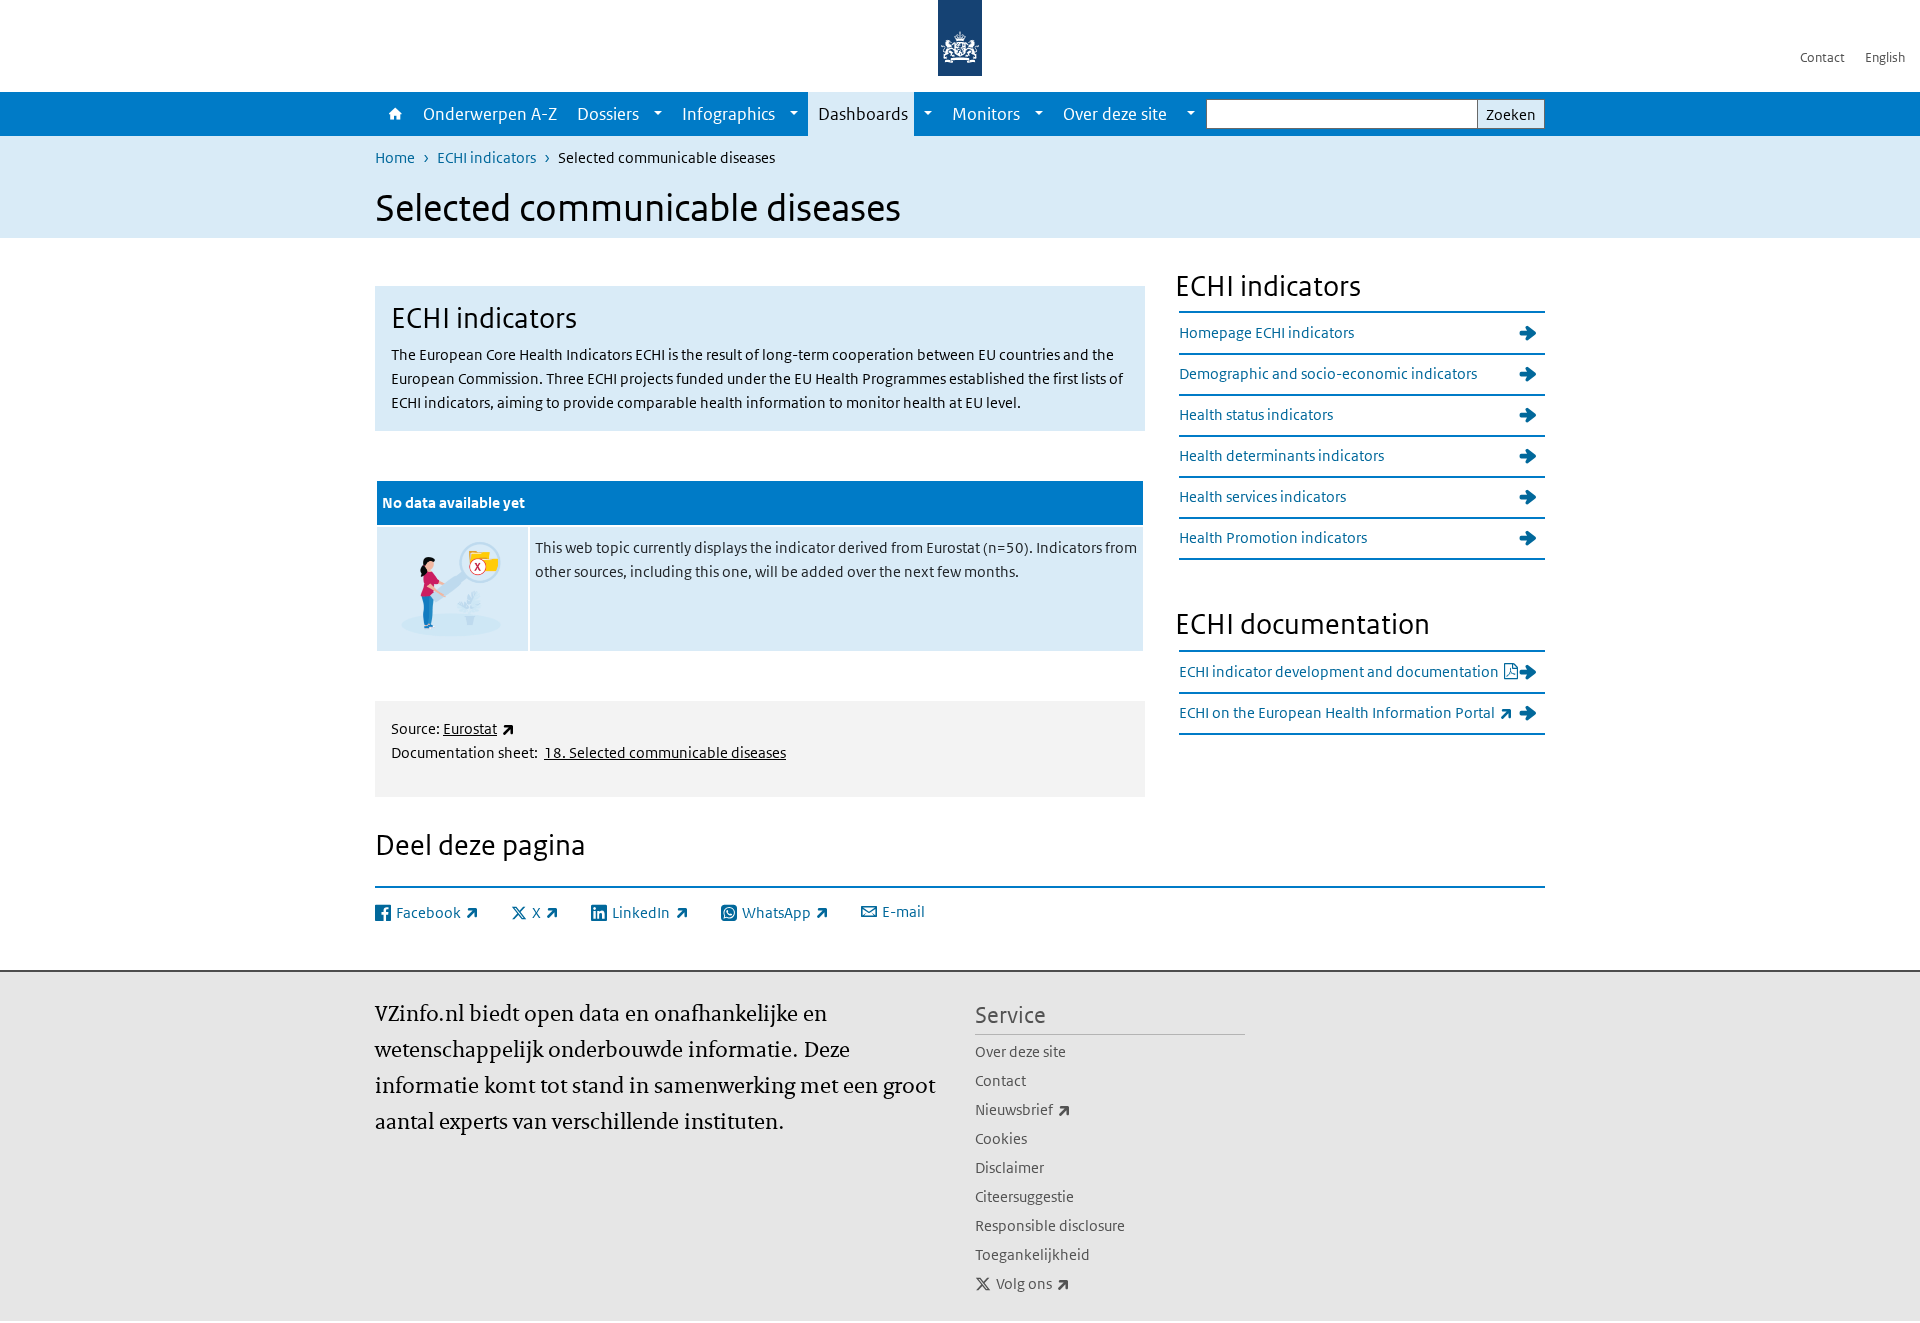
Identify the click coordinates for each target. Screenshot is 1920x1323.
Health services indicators (1262, 496)
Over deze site (1020, 1051)
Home (394, 114)
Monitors (986, 114)
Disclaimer (1009, 1167)
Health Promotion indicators (1273, 537)
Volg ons (1077, 1283)
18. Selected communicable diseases (665, 752)
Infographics (728, 114)
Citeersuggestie (1024, 1196)
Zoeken (1511, 114)
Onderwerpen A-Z (490, 114)
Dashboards (863, 114)
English (1885, 57)
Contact (1822, 57)
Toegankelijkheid (1032, 1254)
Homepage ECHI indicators (1266, 332)
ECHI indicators (486, 157)
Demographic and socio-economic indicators (1328, 373)
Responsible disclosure (1050, 1225)
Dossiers (608, 114)
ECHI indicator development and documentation (1362, 671)
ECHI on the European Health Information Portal (1362, 712)
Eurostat (479, 728)
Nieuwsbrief (1067, 1109)
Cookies (1001, 1138)
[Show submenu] (658, 114)
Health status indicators (1256, 414)
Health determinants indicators (1281, 455)
